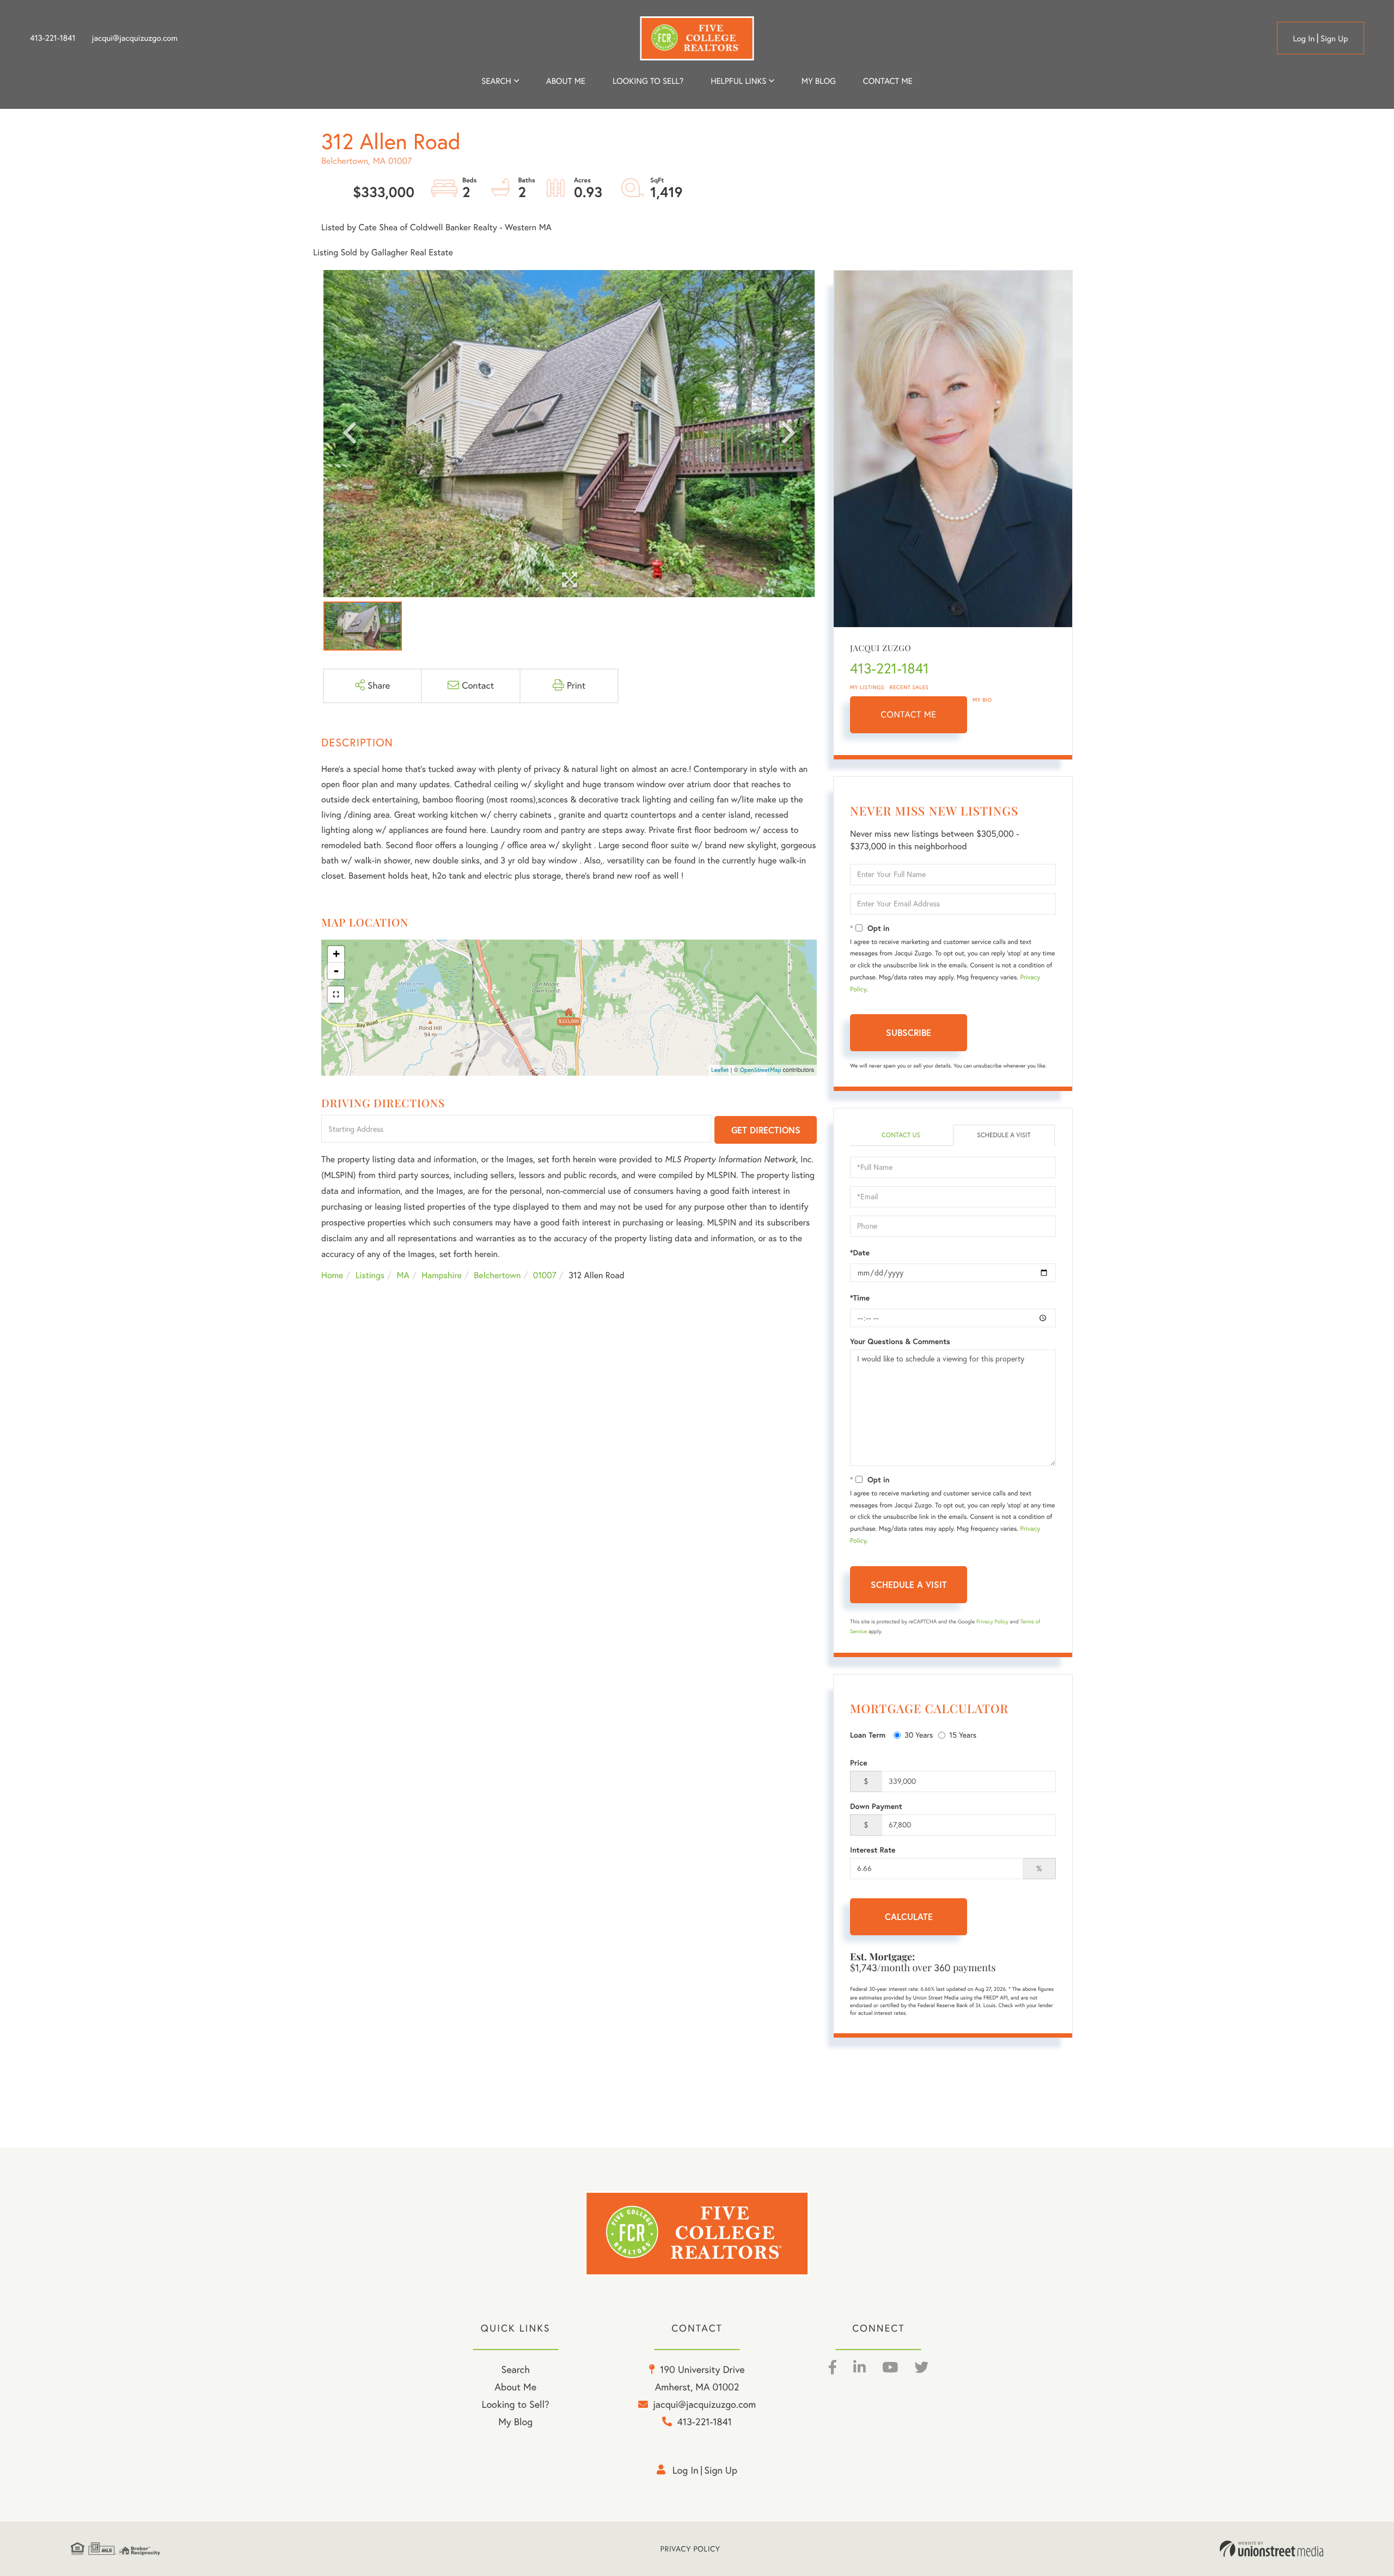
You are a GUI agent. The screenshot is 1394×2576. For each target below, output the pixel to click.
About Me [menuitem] (515, 2387)
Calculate (909, 1916)
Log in (1304, 38)
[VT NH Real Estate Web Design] (1271, 2549)
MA (403, 1275)
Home (332, 1275)
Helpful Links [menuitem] (738, 81)
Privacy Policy (992, 1621)
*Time (860, 1298)
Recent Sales (909, 687)
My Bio (982, 700)
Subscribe (909, 1032)
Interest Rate (873, 1850)
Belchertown (497, 1275)
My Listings (867, 687)
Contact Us (901, 1135)
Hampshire (442, 1275)
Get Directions (766, 1130)
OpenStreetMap (761, 1070)
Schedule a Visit (1004, 1135)
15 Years (963, 1735)
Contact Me (909, 715)
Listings (370, 1275)
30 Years (919, 1735)
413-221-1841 (53, 38)
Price (859, 1763)
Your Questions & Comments (900, 1341)
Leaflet (720, 1070)
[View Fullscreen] (336, 995)
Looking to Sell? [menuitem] (648, 81)
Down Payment (876, 1806)
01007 (545, 1275)
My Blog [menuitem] (819, 81)
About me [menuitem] (566, 81)
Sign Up (1334, 38)
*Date (860, 1253)
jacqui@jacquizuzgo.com (135, 38)
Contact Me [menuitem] (888, 81)
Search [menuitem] (496, 81)
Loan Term (868, 1735)
